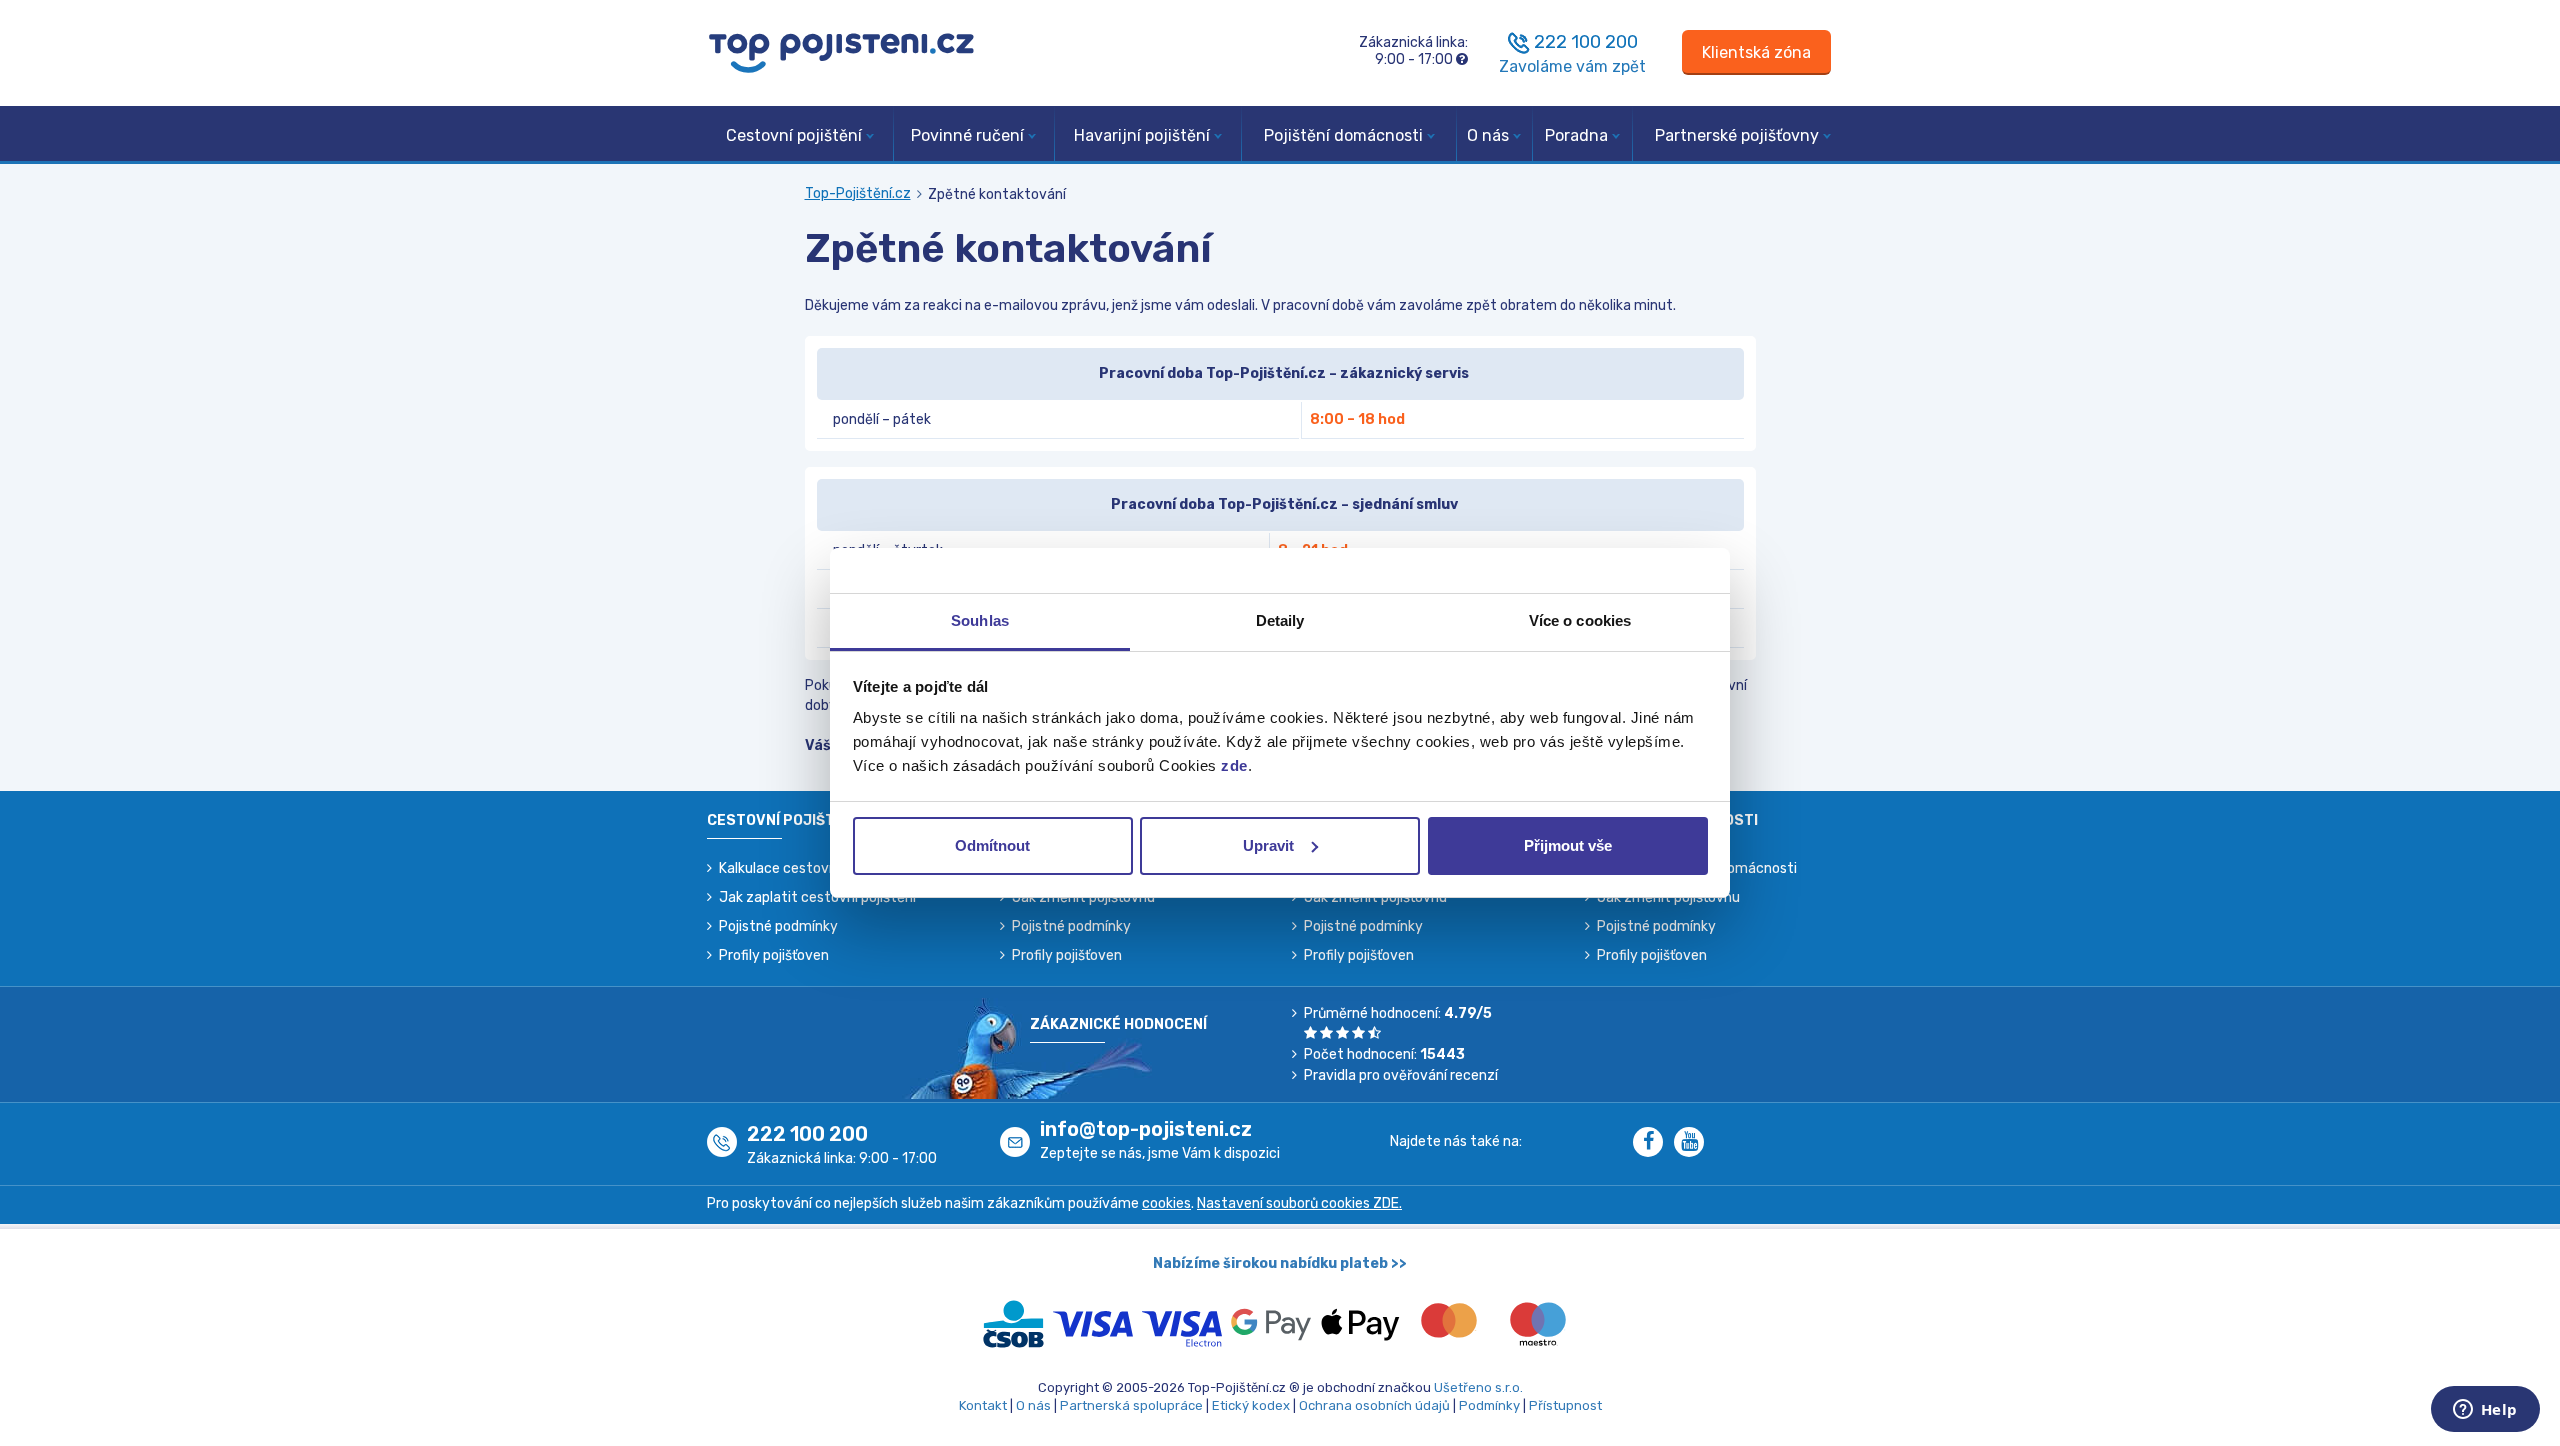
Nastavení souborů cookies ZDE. (1299, 1203)
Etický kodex (1251, 1405)
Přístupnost (1565, 1405)
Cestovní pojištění (794, 135)
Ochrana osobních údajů (1374, 1405)
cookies (1166, 1203)
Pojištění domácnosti (1343, 135)
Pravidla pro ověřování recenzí (1401, 1075)
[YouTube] (1693, 1143)
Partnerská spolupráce (1131, 1405)
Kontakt (983, 1405)
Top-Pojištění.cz (858, 193)
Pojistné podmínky (778, 926)
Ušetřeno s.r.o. (1478, 1387)
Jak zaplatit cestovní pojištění (817, 897)
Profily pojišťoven (774, 955)
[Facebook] (1653, 1143)
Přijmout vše (1568, 845)
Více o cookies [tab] (1580, 620)
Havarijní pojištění (1142, 135)
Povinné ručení (967, 135)
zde (1234, 765)
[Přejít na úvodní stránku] (841, 51)
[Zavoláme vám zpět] (1519, 42)
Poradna (1576, 135)
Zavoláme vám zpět (1572, 66)
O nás (1488, 135)
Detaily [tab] (1280, 620)
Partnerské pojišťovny (1737, 135)
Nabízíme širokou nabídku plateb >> (1280, 1263)
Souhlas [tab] (980, 620)
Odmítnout (992, 845)
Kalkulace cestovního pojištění (816, 868)
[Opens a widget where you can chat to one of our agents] (2485, 1411)
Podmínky (1489, 1405)
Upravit (1268, 845)
